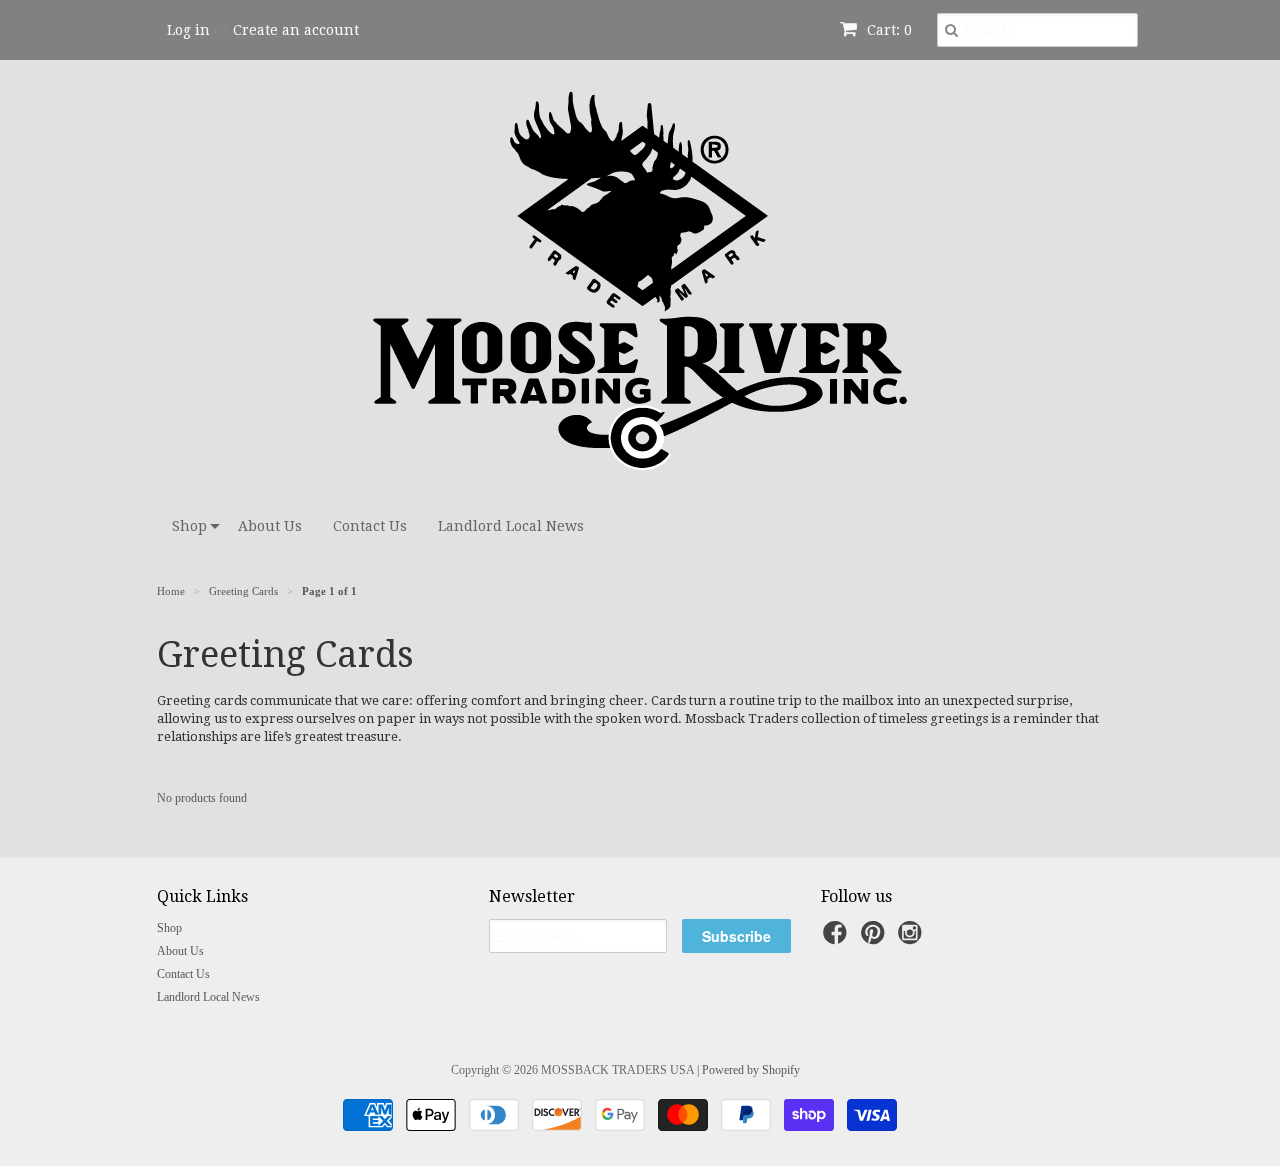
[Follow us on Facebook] (838, 939)
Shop (189, 526)
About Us (270, 526)
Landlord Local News (511, 526)
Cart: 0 (887, 30)
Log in (188, 30)
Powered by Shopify (751, 1070)
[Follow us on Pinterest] (876, 939)
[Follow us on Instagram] (913, 939)
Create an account (296, 30)
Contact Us (370, 526)
